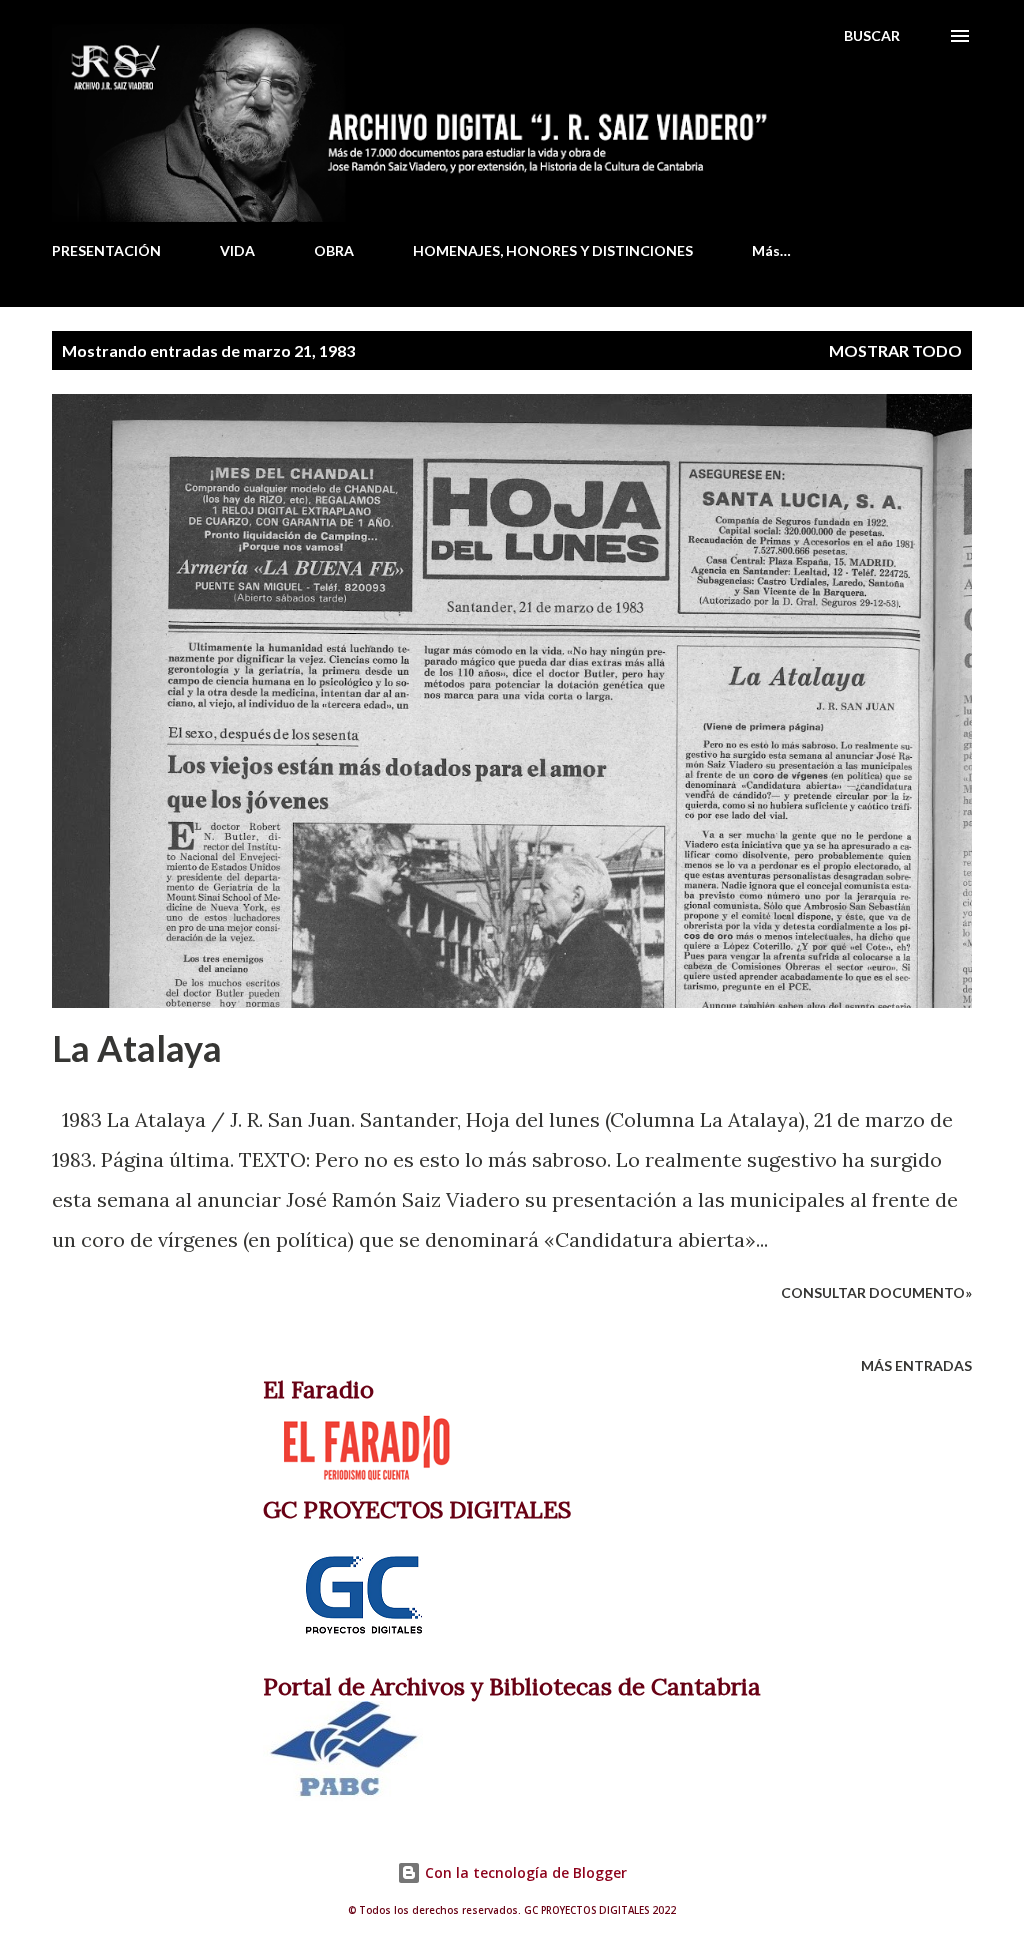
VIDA (237, 250)
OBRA (334, 250)
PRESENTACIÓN (106, 250)
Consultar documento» (876, 1292)
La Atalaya (137, 1048)
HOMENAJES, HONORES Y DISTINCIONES (553, 250)
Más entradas (916, 1365)
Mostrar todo (895, 350)
